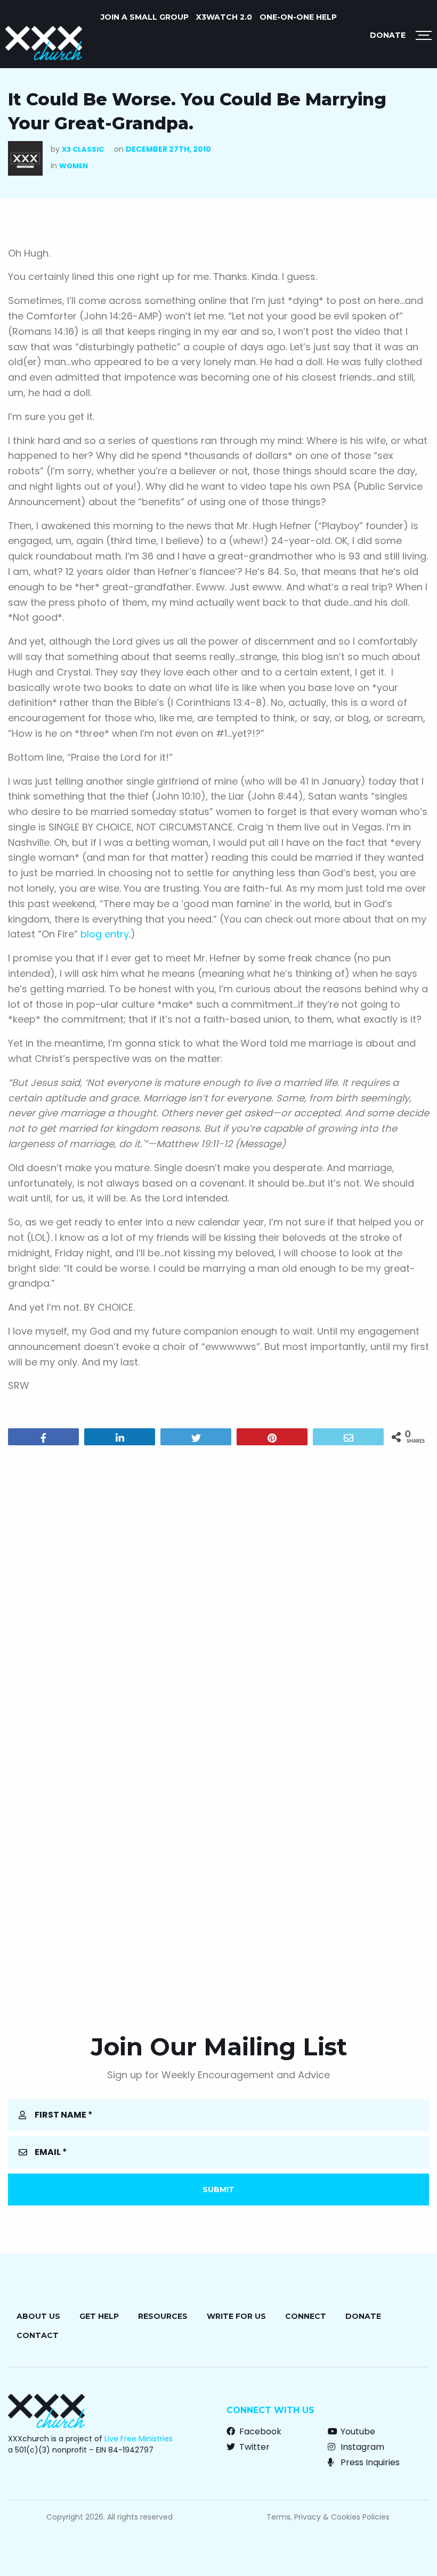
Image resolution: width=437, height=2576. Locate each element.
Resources (163, 2316)
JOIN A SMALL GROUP (145, 17)
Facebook (259, 2431)
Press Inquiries (369, 2462)
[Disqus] (218, 1590)
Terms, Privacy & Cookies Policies (328, 2517)
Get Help (99, 2316)
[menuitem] (145, 17)
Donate (388, 35)
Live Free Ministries (139, 2439)
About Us (38, 2316)
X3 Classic (83, 149)
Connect (306, 2316)
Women (74, 166)
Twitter (253, 2447)
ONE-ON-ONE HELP (298, 17)
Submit (218, 2190)
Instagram (361, 2447)
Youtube (357, 2431)
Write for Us (236, 2316)
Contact (38, 2335)
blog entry (105, 934)
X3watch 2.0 (224, 17)
